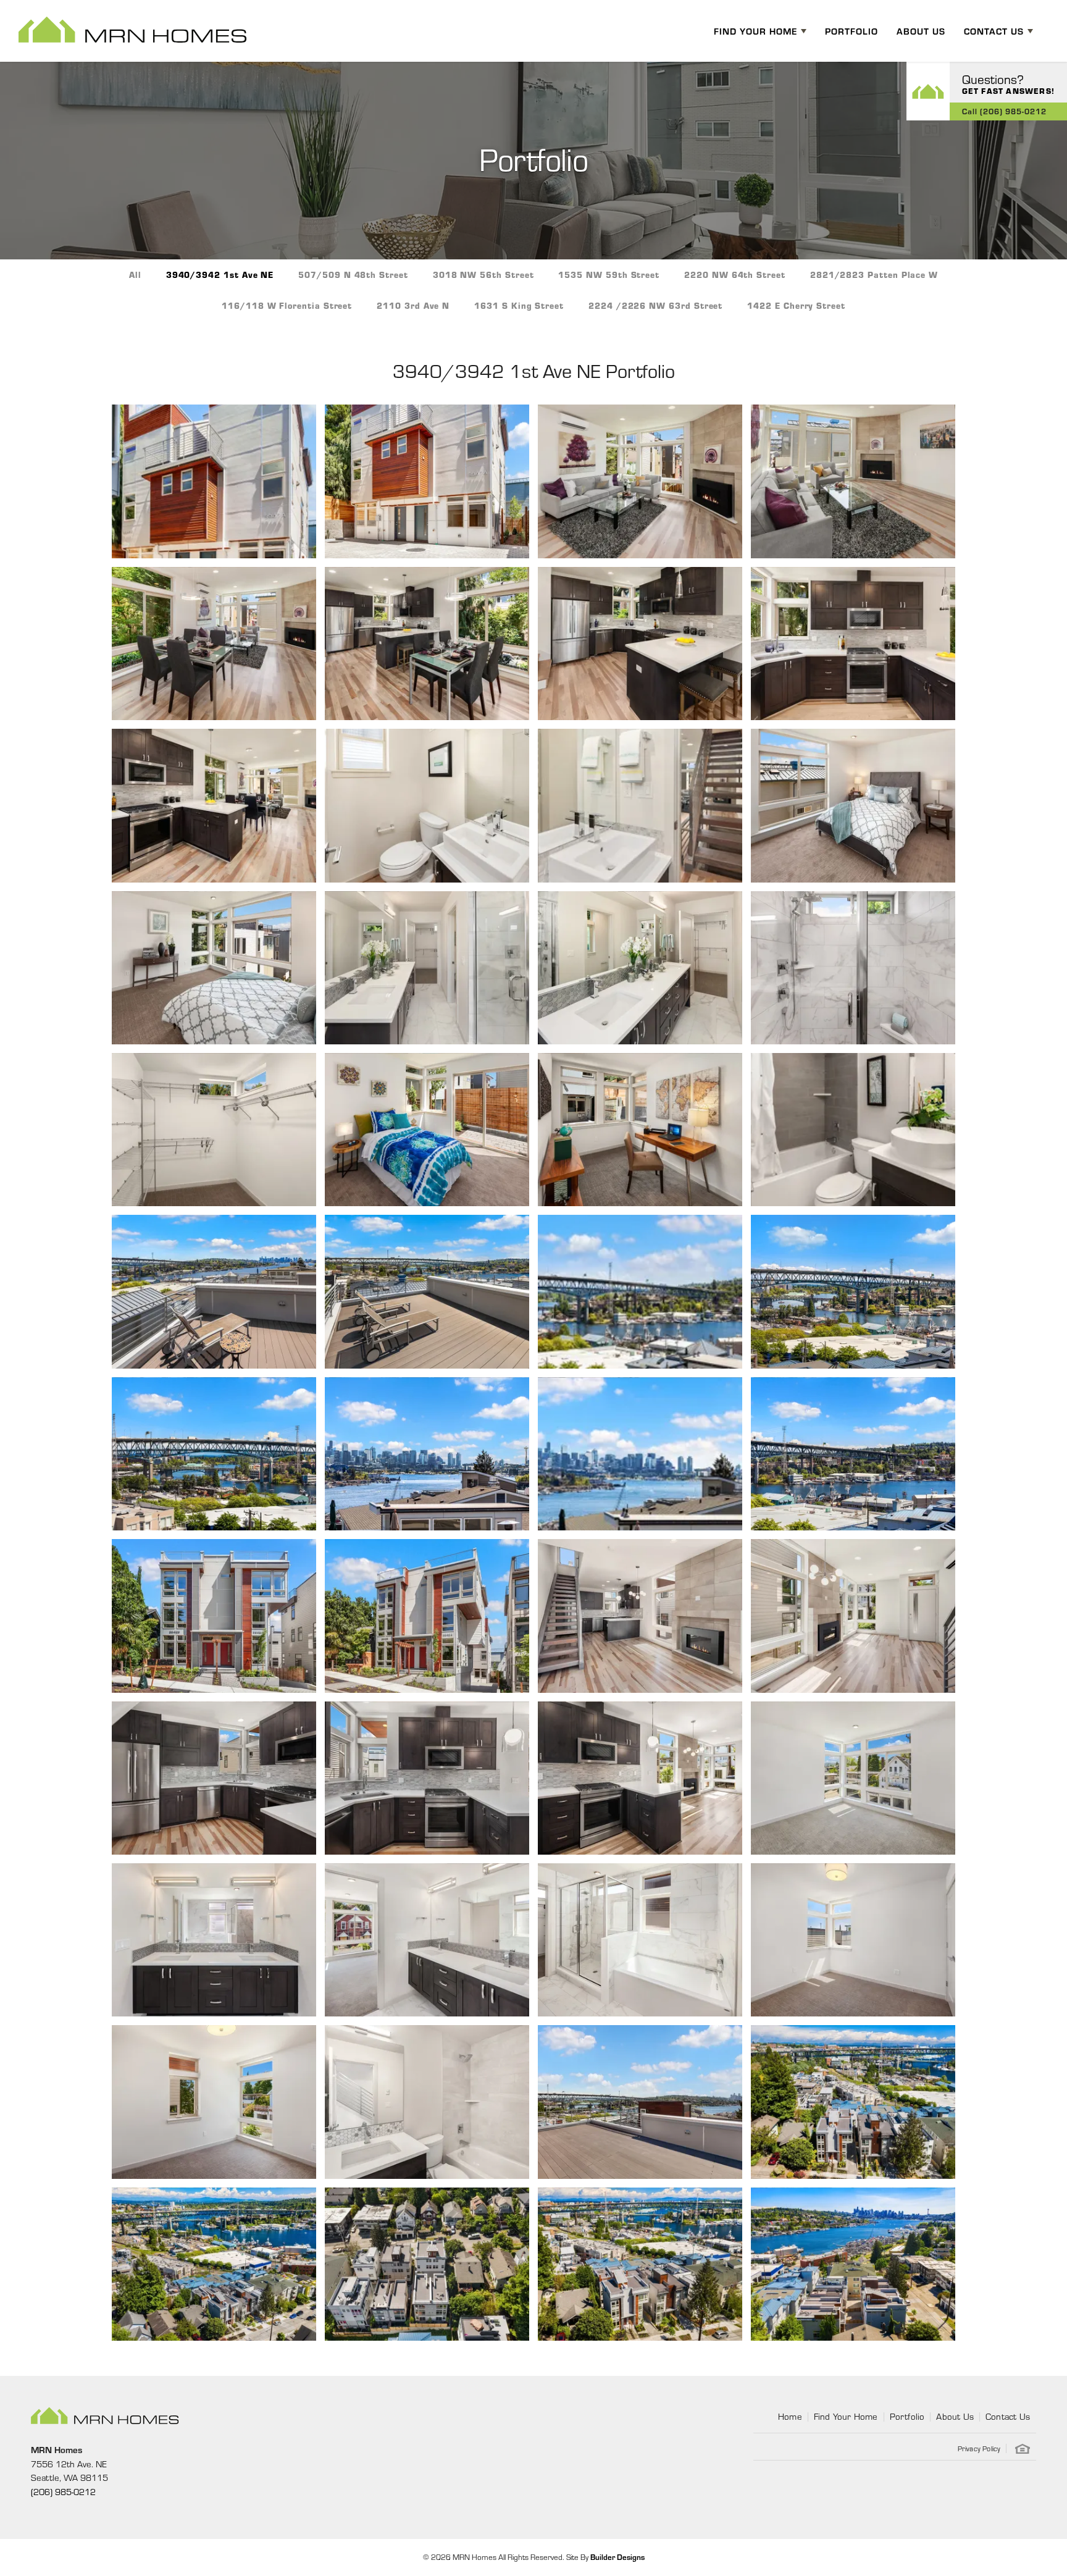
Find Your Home (846, 2416)
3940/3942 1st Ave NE (220, 275)
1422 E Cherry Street (796, 305)
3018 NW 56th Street (483, 275)
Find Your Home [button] (755, 31)
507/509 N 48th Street (353, 275)
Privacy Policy (979, 2448)
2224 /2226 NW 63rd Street (655, 305)
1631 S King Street (519, 305)
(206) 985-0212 (63, 2491)
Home (790, 2416)
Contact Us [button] (994, 31)
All (135, 275)
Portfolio (852, 31)
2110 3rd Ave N (413, 305)
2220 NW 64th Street (735, 275)
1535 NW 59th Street (609, 275)
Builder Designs (617, 2557)
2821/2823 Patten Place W (874, 275)
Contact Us (1008, 2416)
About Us (921, 31)
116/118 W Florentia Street (287, 305)
